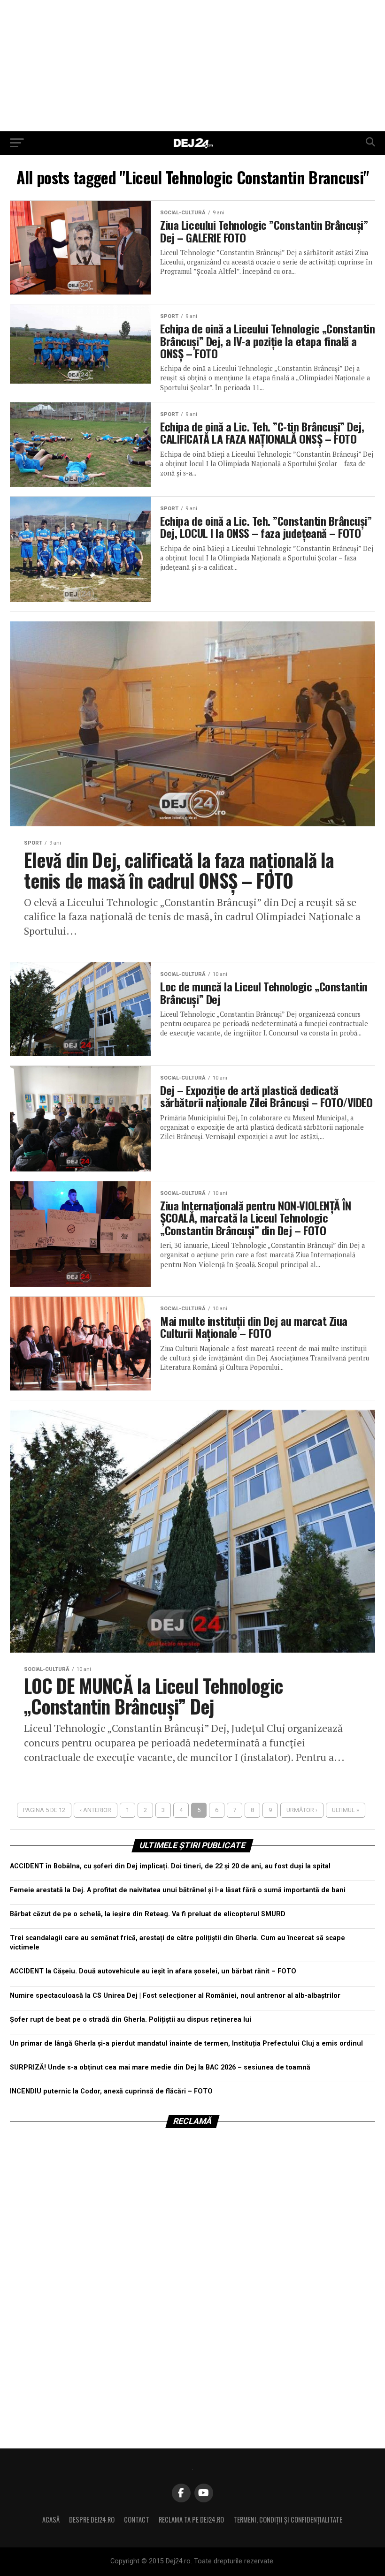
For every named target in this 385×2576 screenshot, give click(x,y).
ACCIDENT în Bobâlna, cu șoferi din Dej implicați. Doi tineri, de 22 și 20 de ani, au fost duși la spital (170, 1866)
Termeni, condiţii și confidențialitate (288, 2519)
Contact (137, 2519)
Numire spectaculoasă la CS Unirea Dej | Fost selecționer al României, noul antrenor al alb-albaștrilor (175, 1996)
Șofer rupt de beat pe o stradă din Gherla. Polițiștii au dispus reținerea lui (131, 2020)
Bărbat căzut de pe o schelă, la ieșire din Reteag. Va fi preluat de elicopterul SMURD (148, 1914)
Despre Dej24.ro (92, 2519)
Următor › (302, 1810)
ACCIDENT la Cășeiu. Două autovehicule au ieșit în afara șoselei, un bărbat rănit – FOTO (153, 1971)
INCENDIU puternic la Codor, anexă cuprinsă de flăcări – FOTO (111, 2091)
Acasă (51, 2519)
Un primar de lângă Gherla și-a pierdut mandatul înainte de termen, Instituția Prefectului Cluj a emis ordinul (186, 2043)
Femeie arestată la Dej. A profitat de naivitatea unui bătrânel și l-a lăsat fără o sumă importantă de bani (178, 1890)
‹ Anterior (96, 1810)
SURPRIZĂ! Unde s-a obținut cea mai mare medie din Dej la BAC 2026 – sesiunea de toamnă (160, 2067)
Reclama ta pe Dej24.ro (191, 2519)
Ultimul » (346, 1810)
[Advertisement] (192, 66)
